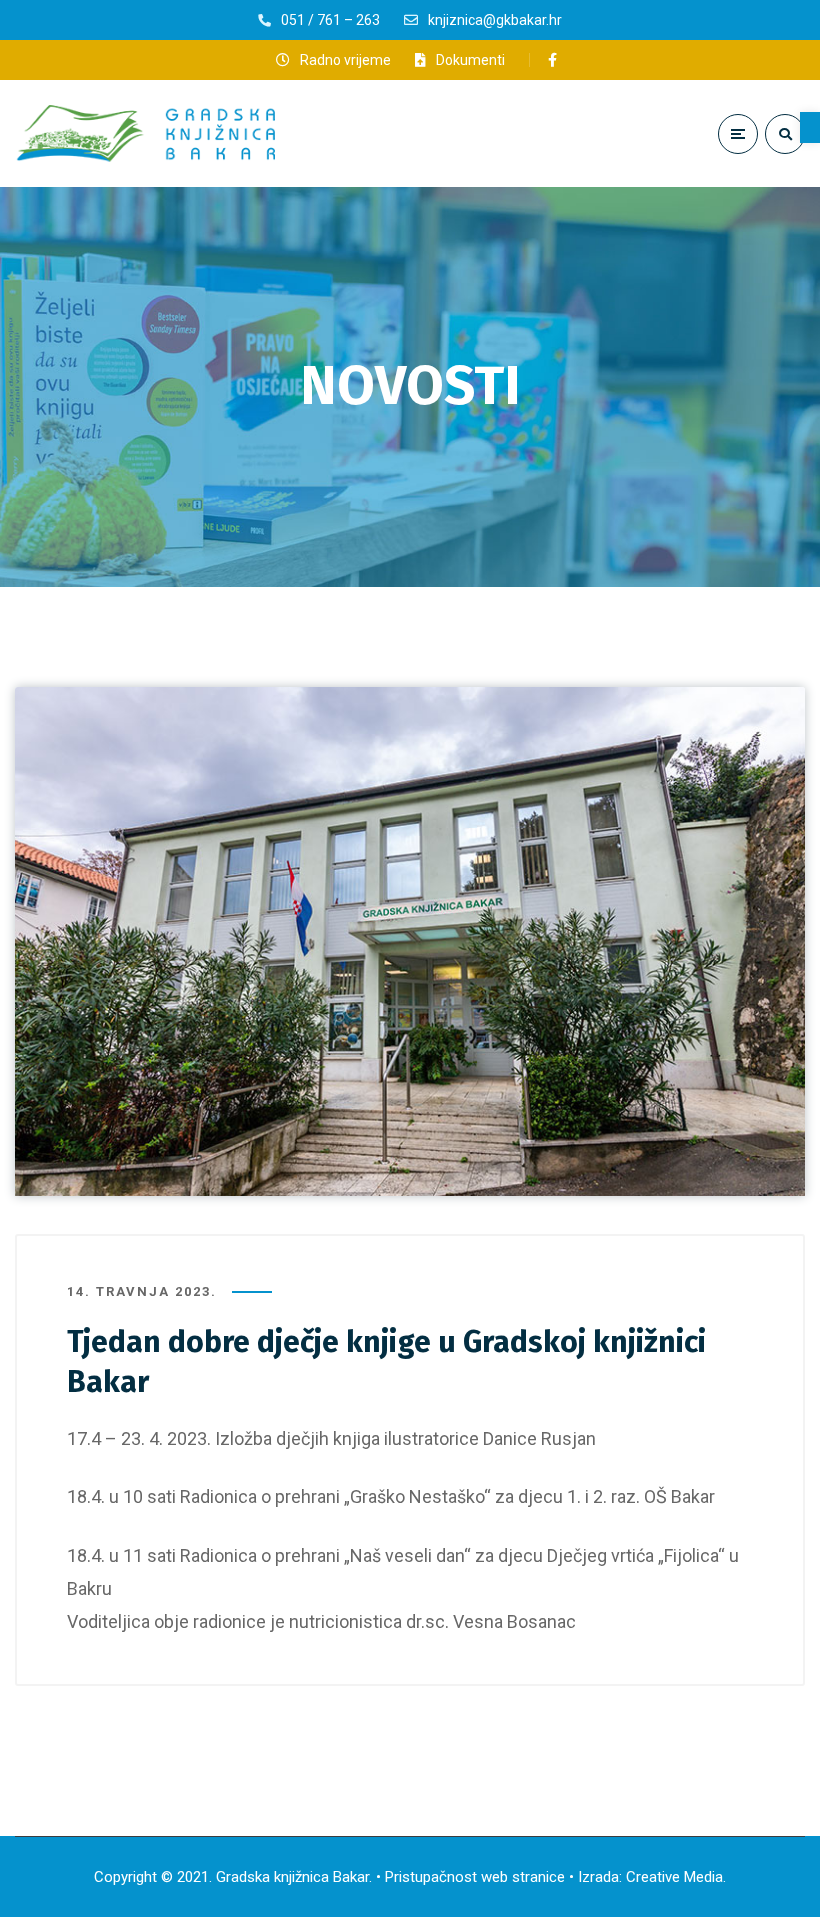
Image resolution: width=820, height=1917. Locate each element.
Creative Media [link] (674, 1877)
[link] (810, 127)
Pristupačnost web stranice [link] (475, 1877)
